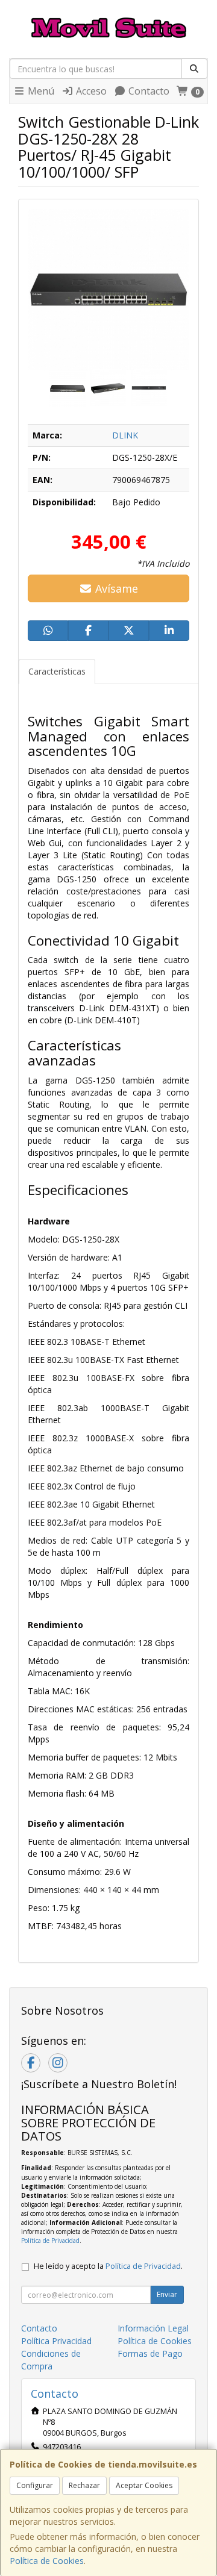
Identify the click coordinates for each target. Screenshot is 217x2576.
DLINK (125, 435)
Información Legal (153, 2328)
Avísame (115, 588)
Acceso (90, 91)
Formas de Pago (150, 2353)
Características (57, 671)
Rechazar (84, 2485)
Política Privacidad (56, 2341)
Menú (40, 91)
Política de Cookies (47, 2561)
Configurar (35, 2485)
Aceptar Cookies (144, 2485)
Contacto (148, 91)
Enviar (167, 2294)
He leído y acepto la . (108, 2266)
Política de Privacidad (50, 2241)
